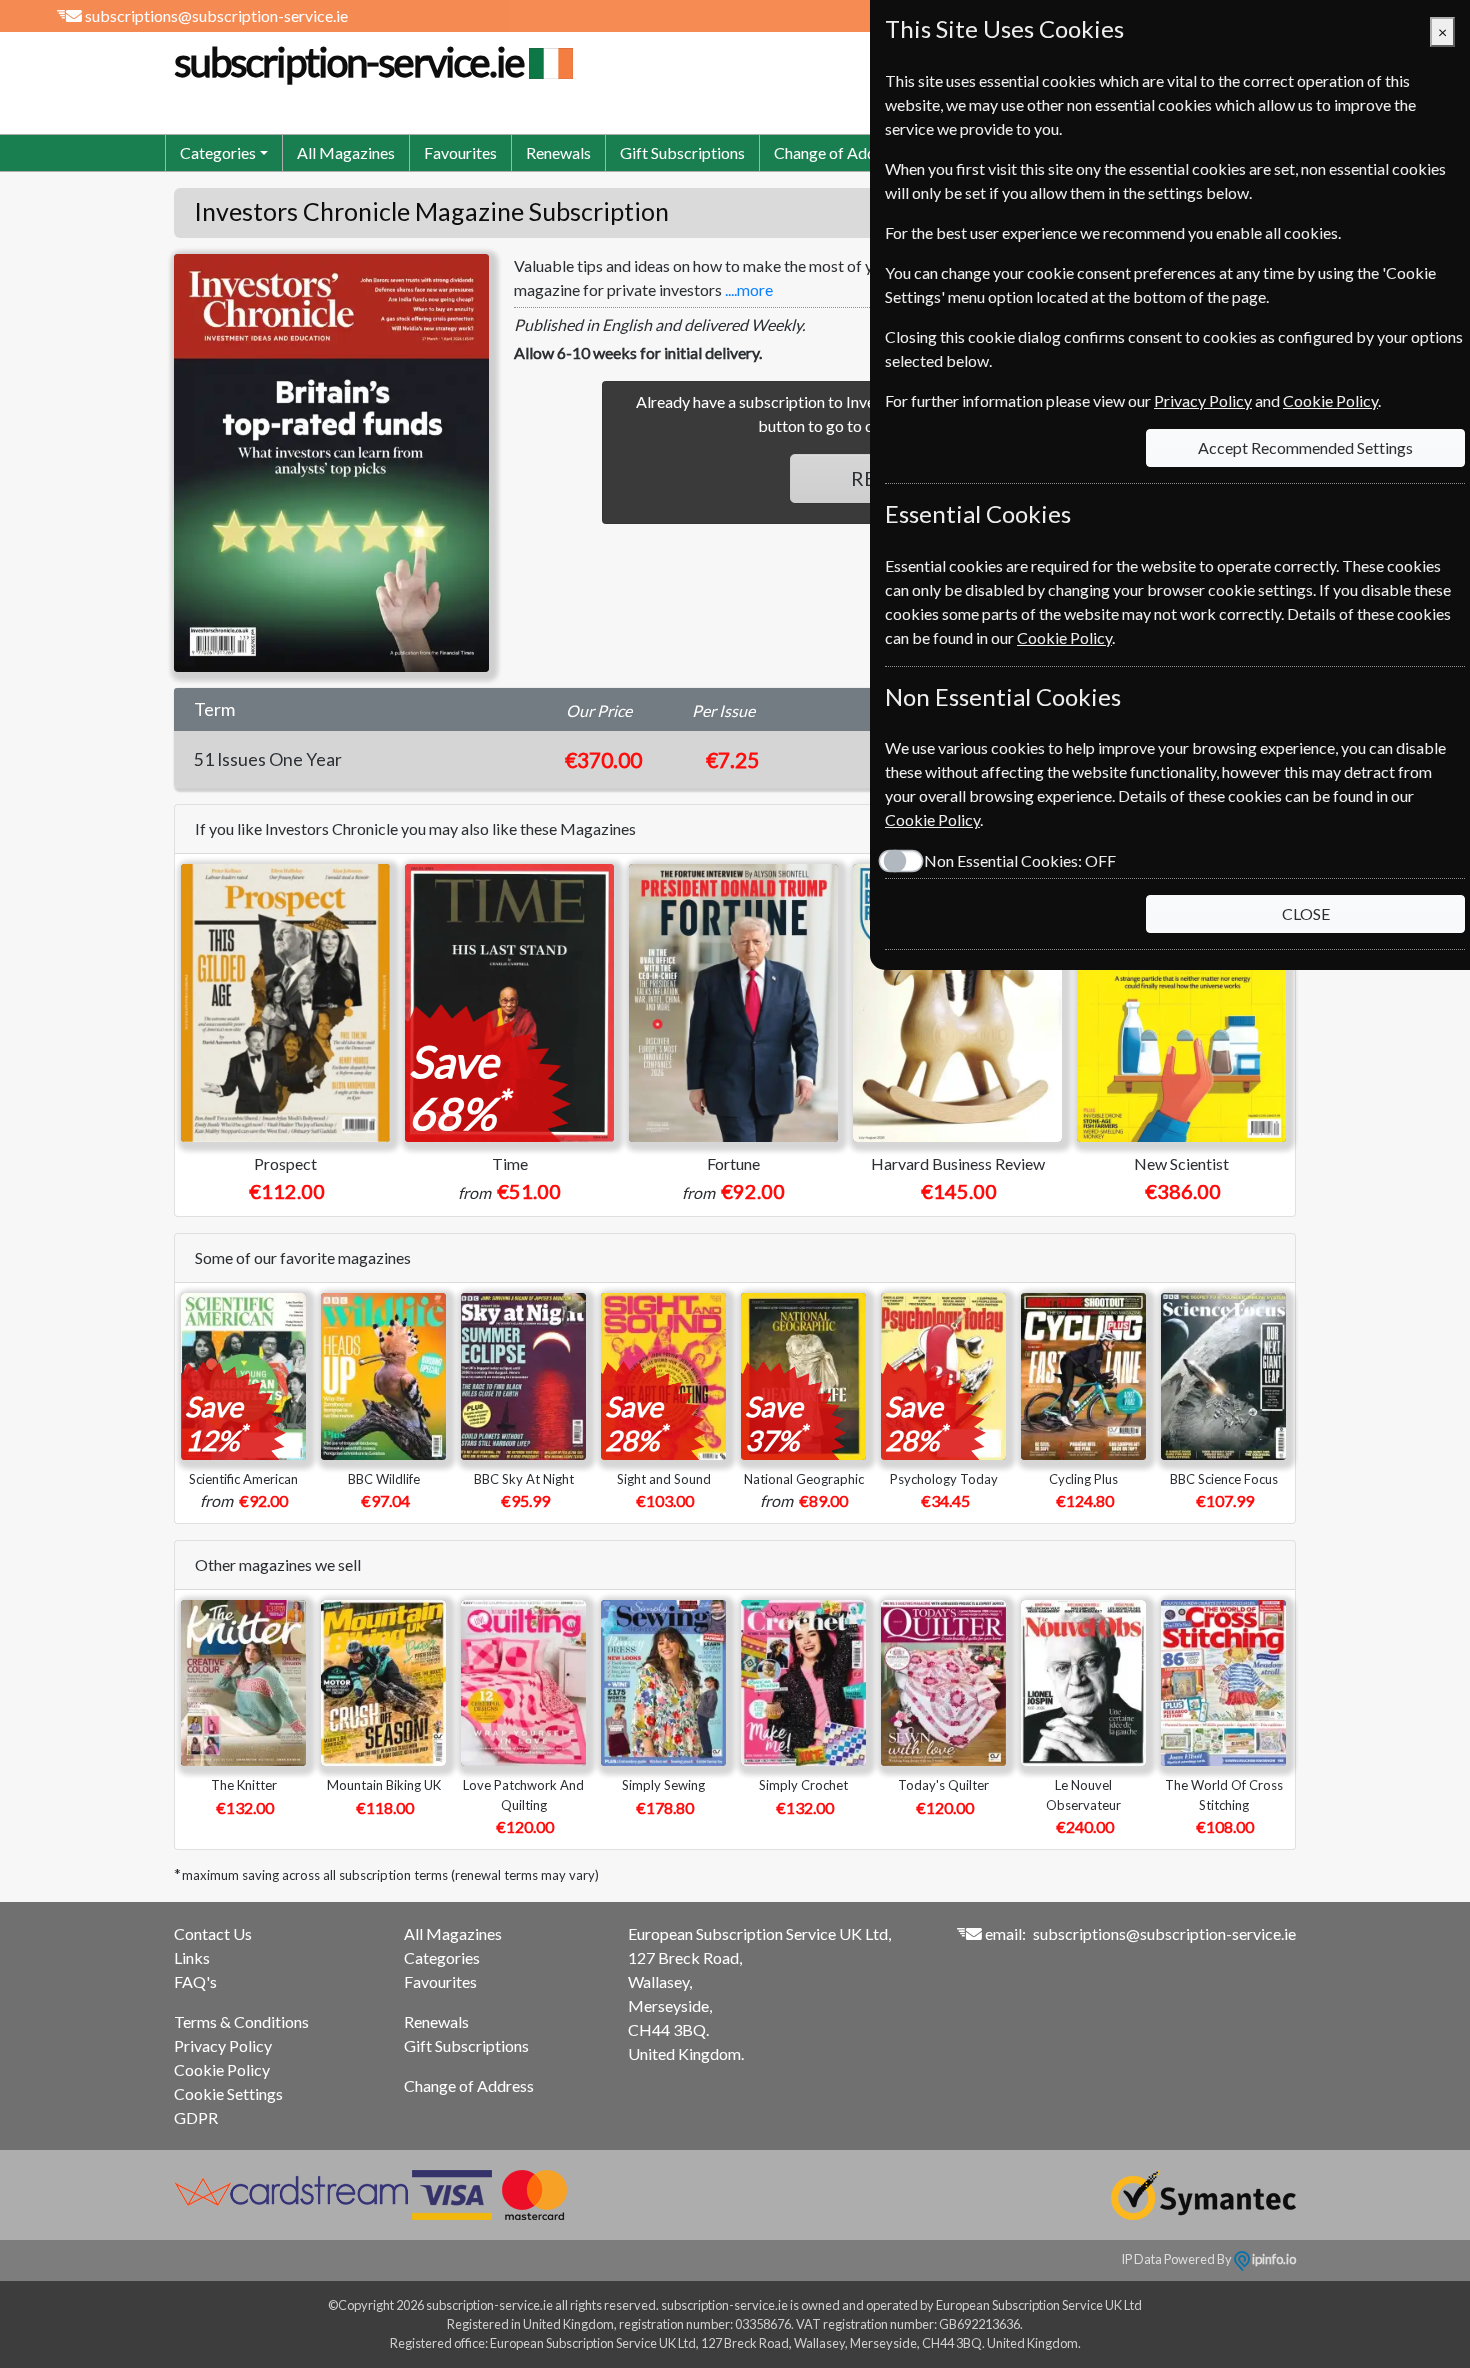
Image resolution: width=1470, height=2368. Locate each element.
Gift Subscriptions (682, 152)
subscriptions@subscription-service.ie (216, 15)
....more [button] (749, 289)
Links (192, 1957)
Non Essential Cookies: (1020, 860)
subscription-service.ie (349, 62)
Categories (442, 1957)
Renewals (558, 152)
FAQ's (195, 1981)
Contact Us (213, 1933)
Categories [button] (218, 152)
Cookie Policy (222, 2069)
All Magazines (346, 152)
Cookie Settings (228, 2093)
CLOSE (1306, 913)
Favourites (460, 152)
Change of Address (839, 152)
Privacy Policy (223, 2045)
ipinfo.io (1273, 2259)
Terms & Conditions (241, 2021)
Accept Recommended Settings (1305, 447)
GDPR (196, 2117)
